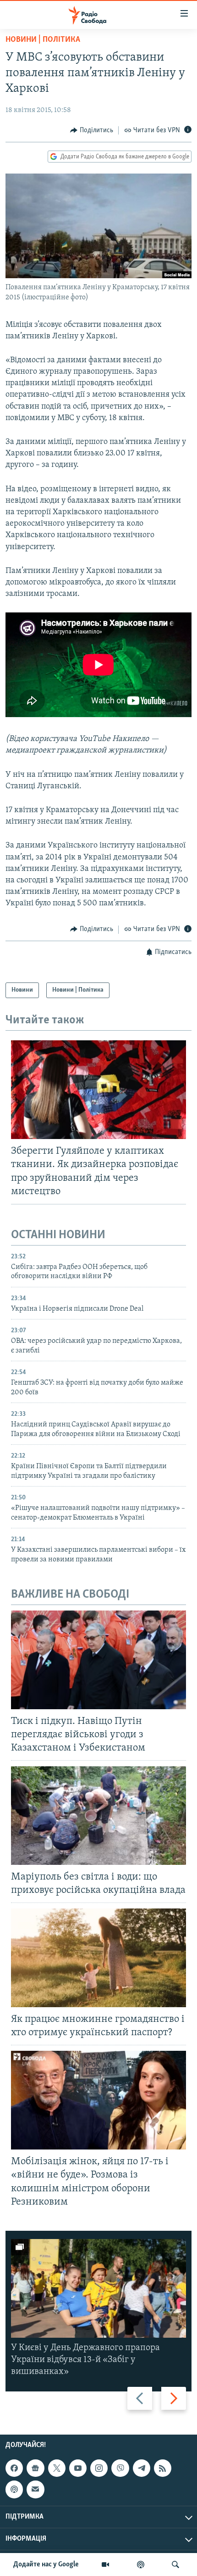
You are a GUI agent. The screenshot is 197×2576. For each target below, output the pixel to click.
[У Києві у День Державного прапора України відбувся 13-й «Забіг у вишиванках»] (98, 2288)
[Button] (92, 130)
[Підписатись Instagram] (99, 2468)
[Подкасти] (141, 2565)
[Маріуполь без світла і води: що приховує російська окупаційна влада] (98, 1816)
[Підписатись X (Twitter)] (57, 2468)
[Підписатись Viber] (120, 2468)
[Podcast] (14, 2490)
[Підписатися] (35, 2490)
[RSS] (163, 2468)
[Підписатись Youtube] (78, 2468)
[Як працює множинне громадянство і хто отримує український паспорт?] (98, 1958)
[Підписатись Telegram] (142, 2468)
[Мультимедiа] (105, 2565)
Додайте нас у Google (46, 2565)
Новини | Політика (43, 40)
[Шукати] (175, 2565)
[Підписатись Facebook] (14, 2468)
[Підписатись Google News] (35, 2468)
